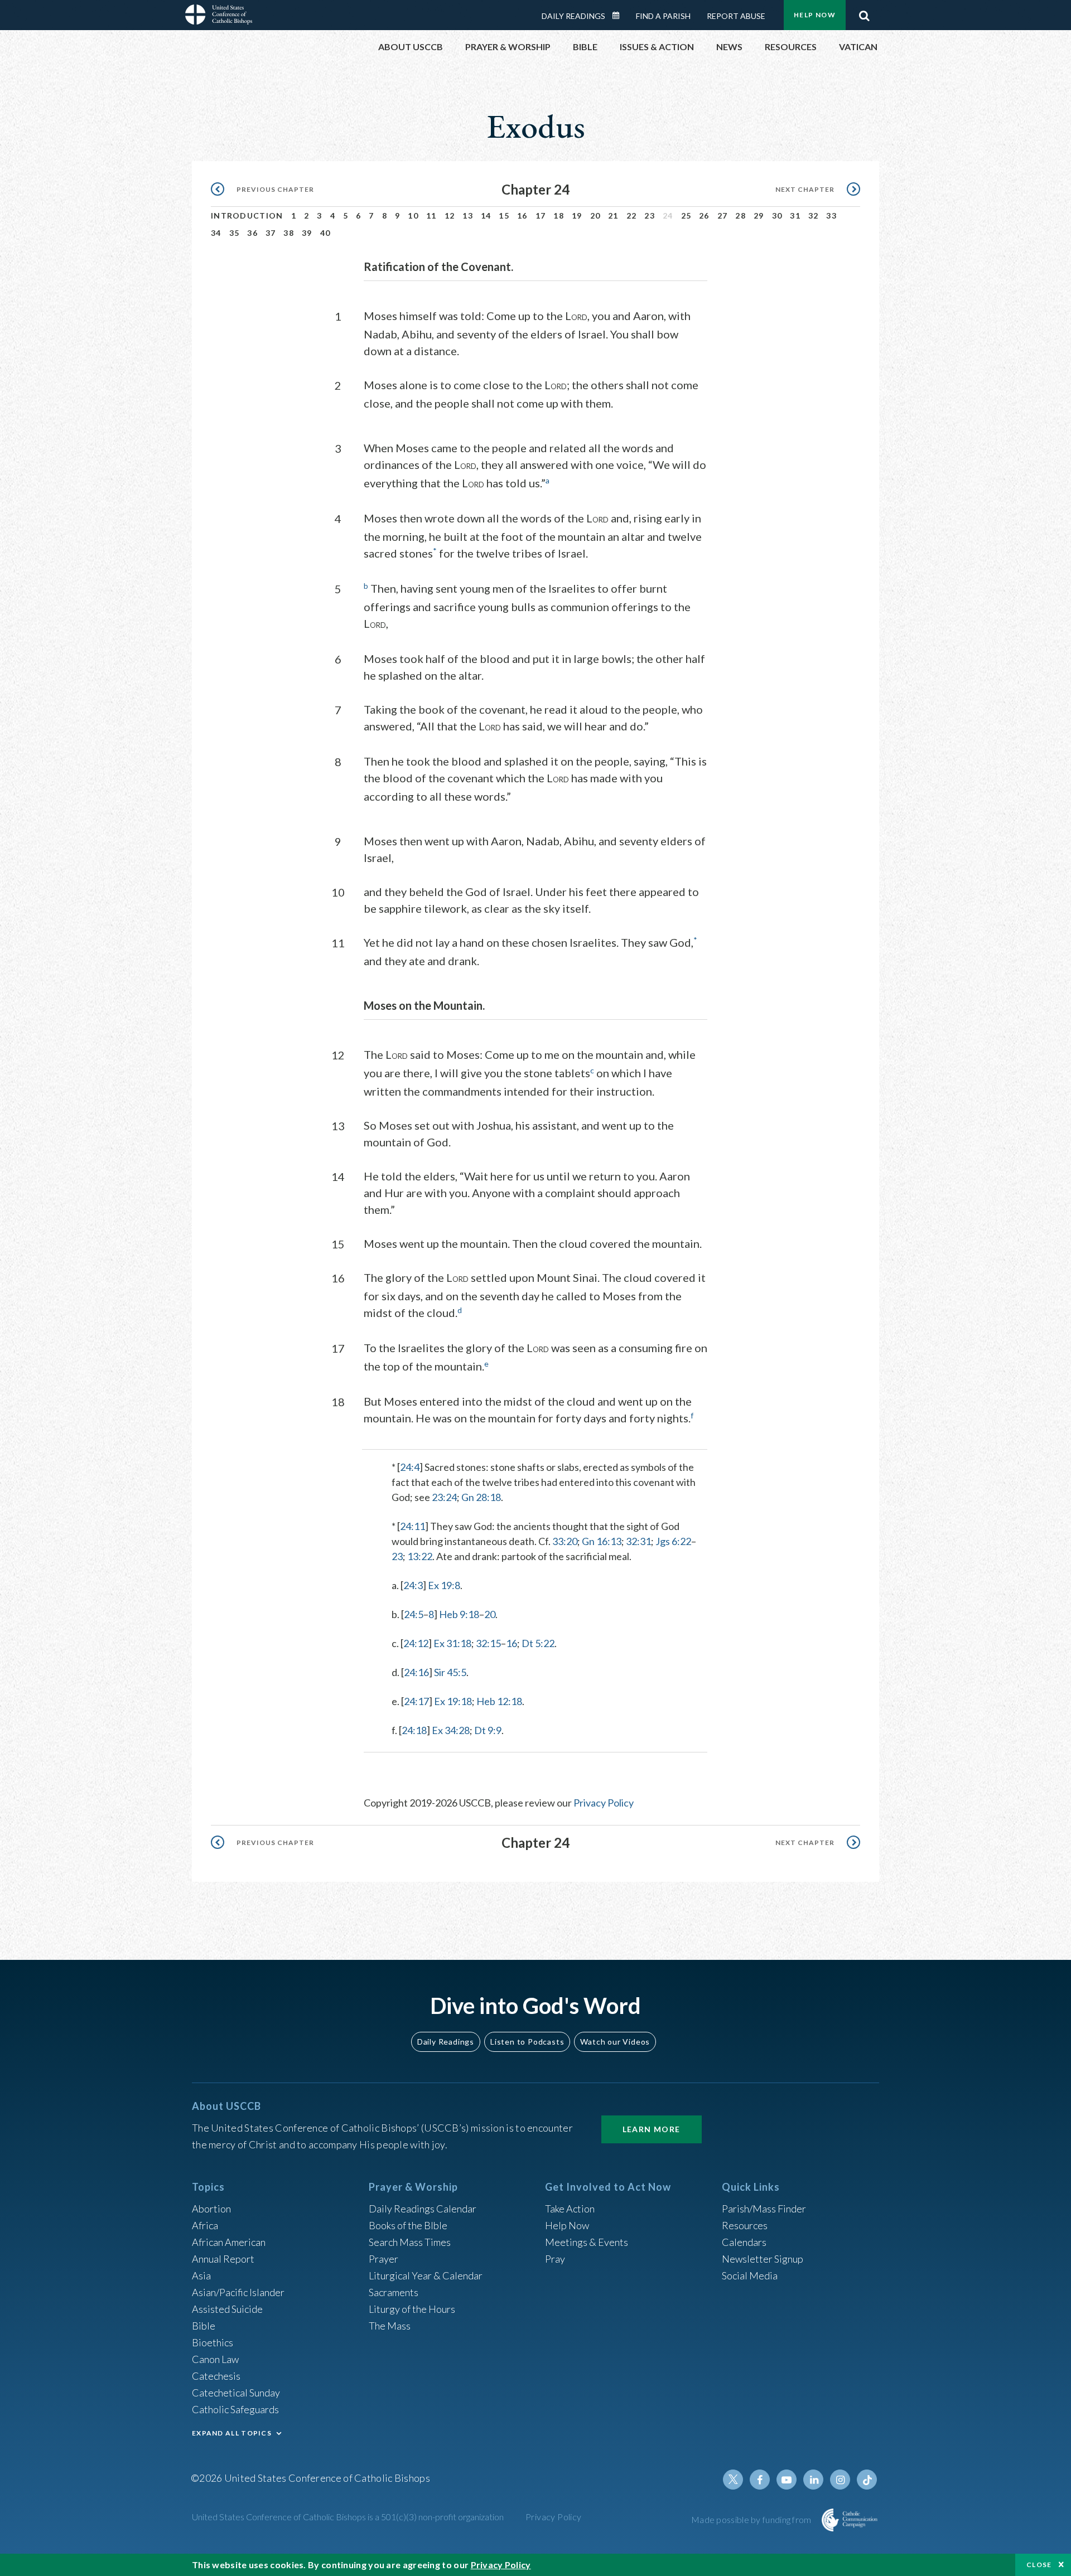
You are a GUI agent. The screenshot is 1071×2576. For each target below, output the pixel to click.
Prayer (383, 2259)
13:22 (420, 1556)
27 (723, 216)
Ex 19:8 (444, 1585)
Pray (555, 2259)
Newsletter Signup (763, 2259)
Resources (745, 2225)
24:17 (416, 1701)
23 (650, 216)
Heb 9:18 (459, 1614)
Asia (201, 2275)
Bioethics (213, 2342)
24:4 (410, 1467)
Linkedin (813, 2480)
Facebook (760, 2480)
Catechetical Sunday (236, 2393)
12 (450, 216)
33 (831, 216)
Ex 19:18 (453, 1701)
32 (814, 216)
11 (431, 216)
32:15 (488, 1643)
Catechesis (216, 2376)
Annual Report (223, 2259)
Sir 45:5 (450, 1672)
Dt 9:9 (488, 1730)
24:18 (414, 1730)
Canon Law (215, 2359)
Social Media (750, 2275)
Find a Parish (663, 16)
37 (271, 233)
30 (777, 216)
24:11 (413, 1526)
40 (325, 233)
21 (613, 216)
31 (795, 216)
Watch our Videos (615, 2042)
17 (541, 216)
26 (704, 216)
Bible (204, 2326)
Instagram (840, 2480)
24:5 (414, 1614)
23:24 (444, 1497)
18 (559, 216)
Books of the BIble (408, 2225)
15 (504, 216)
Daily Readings (573, 16)
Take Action (570, 2209)
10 (413, 216)
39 (307, 233)
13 (468, 216)
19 (577, 216)
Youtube (787, 2480)
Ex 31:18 (452, 1643)
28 (740, 216)
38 (289, 233)
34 (216, 233)
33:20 (565, 1541)
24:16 (416, 1672)
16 (522, 216)
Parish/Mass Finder (764, 2209)
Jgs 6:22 (673, 1541)
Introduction (247, 216)
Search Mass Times (410, 2242)
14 (486, 216)
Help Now (815, 15)
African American (229, 2242)
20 (595, 216)
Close (1039, 2565)
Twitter (733, 2480)
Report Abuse (736, 16)
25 (686, 216)
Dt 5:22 (538, 1643)
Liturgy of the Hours (412, 2309)
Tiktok (867, 2480)
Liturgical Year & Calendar (426, 2275)
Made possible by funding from (752, 2519)
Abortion (211, 2209)
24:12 (416, 1643)
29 (759, 216)
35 (235, 233)
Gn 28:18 (481, 1497)
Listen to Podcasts (527, 2042)
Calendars (744, 2242)
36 (252, 233)
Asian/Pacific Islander (238, 2292)
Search (864, 13)
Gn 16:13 (602, 1541)
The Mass (390, 2326)
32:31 (638, 1541)
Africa (205, 2225)
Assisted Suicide (227, 2309)
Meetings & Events (587, 2242)
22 (632, 216)
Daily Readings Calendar (620, 16)
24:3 (413, 1585)
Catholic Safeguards (235, 2409)
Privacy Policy (604, 1803)
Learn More (652, 2129)
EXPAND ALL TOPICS (232, 2433)
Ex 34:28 (451, 1730)
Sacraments (394, 2292)
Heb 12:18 (499, 1701)
